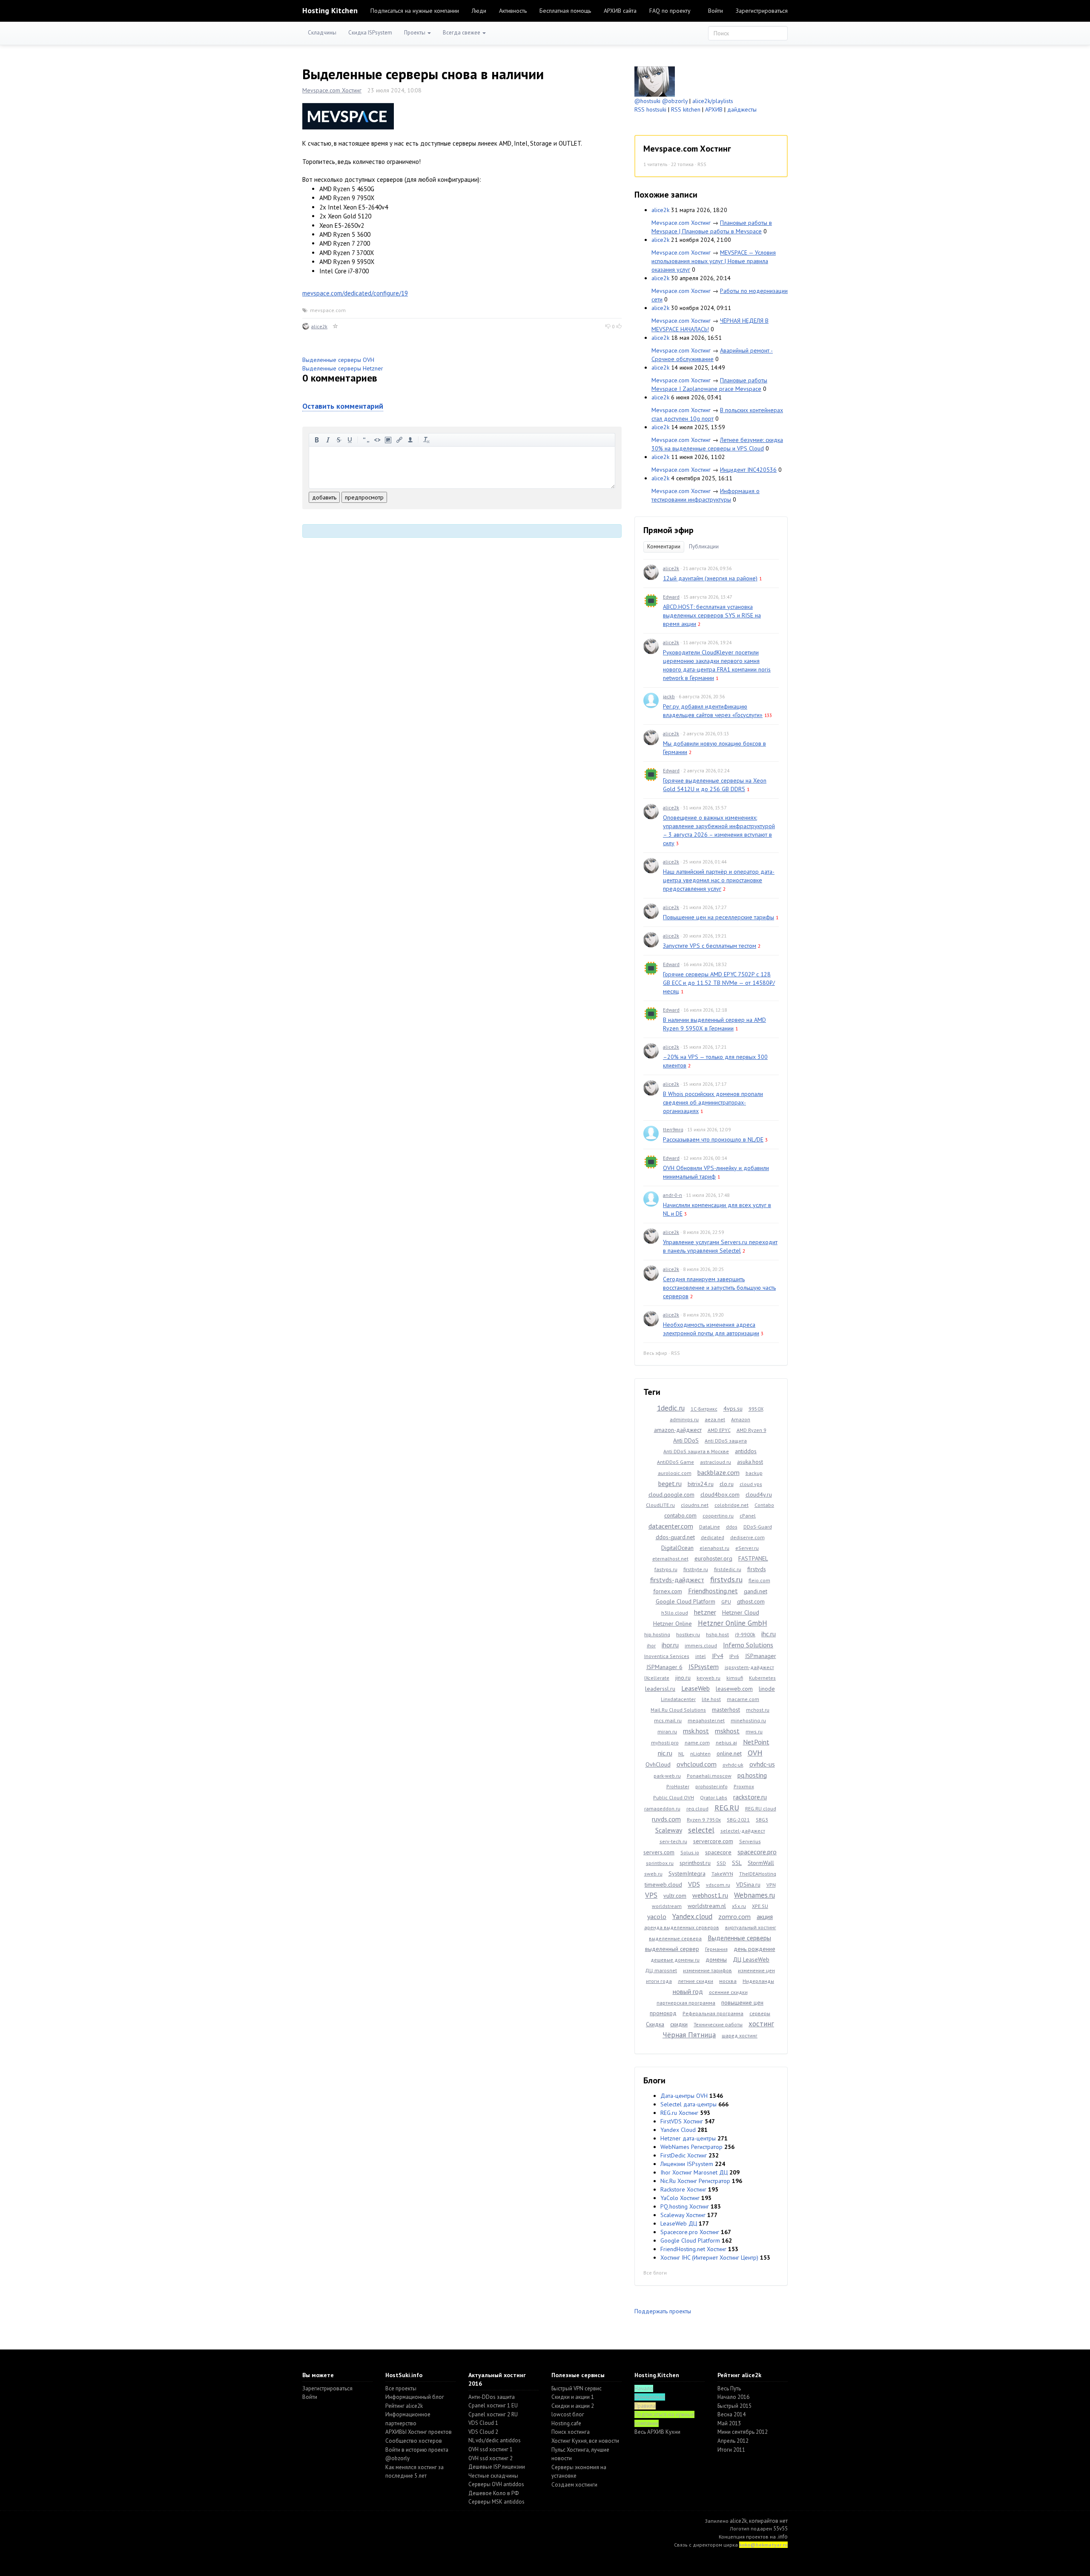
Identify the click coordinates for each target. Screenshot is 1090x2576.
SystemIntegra (687, 1873)
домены (716, 1959)
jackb (669, 696)
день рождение (754, 1949)
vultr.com (675, 1896)
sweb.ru (653, 1874)
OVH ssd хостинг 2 (490, 2458)
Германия (716, 1949)
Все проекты (401, 2388)
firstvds (757, 1569)
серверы (760, 2013)
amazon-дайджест (678, 1430)
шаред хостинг (740, 2035)
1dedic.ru (671, 1408)
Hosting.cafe (566, 2423)
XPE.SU (760, 1906)
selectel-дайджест (743, 1831)
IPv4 (718, 1656)
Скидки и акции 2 (573, 2406)
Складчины (322, 33)
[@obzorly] (655, 81)
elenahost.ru (714, 1548)
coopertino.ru (718, 1516)
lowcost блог (568, 2414)
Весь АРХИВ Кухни (657, 2432)
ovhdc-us (762, 1764)
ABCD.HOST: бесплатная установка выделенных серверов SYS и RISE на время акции (712, 615)
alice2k (319, 326)
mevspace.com (328, 310)
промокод (663, 2013)
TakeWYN (722, 1874)
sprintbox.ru (660, 1863)
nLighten (700, 1754)
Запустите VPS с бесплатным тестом (710, 946)
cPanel (748, 1516)
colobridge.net (731, 1505)
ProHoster (678, 1786)
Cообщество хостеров (414, 2441)
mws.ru (754, 1731)
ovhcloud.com (697, 1764)
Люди (479, 11)
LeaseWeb (696, 1688)
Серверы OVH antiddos (496, 2484)
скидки (679, 2024)
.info (782, 2537)
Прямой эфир (668, 530)
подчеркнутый (350, 440)
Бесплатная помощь (565, 11)
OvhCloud (658, 1764)
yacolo (657, 1916)
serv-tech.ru (673, 1841)
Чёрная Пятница (689, 2035)
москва (728, 1981)
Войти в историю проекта (417, 2450)
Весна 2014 (731, 2414)
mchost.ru (758, 1710)
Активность (513, 11)
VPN (771, 1885)
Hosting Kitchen (330, 10)
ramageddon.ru (662, 1809)
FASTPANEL (753, 1558)
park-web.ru (667, 1776)
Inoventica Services (667, 1656)
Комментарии (664, 546)
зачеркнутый (339, 440)
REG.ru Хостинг (679, 2113)
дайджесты (742, 109)
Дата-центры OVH (684, 2096)
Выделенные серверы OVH (338, 360)
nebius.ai (726, 1743)
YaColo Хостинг (680, 2198)
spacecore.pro (757, 1852)
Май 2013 (729, 2423)
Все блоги (655, 2273)
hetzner (705, 1612)
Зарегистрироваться (762, 11)
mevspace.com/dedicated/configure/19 (355, 293)
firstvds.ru (726, 1579)
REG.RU (727, 1808)
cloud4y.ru (759, 1495)
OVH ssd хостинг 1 (490, 2449)
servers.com (659, 1852)
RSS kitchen (686, 109)
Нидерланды (758, 1981)
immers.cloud (701, 1645)
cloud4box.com (720, 1495)
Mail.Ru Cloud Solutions (678, 1710)
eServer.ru (747, 1548)
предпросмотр (364, 497)
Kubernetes (762, 1678)
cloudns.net (695, 1505)
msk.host (696, 1731)
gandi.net (756, 1591)
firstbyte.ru (696, 1569)
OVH (755, 1753)
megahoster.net (706, 1720)
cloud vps (751, 1484)
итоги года (659, 1981)
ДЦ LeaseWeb (751, 1959)
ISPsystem (704, 1667)
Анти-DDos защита (492, 2397)
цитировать (366, 440)
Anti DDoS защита (726, 1441)
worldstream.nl (707, 1906)
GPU (726, 1602)
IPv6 (734, 1656)
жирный (317, 440)
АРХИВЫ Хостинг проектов (419, 2432)
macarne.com (743, 1699)
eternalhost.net (670, 1559)
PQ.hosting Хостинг (685, 2206)
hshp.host (717, 1634)
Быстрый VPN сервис (577, 2388)
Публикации (704, 546)
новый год (688, 1991)
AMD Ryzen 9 (752, 1430)
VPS (651, 1895)
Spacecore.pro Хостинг (690, 2232)
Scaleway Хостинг (683, 2215)
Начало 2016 (733, 2397)
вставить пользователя (410, 440)
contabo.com (680, 1515)
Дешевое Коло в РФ (493, 2493)
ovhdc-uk (733, 1765)
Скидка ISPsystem (370, 33)
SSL (737, 1863)
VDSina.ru (748, 1885)
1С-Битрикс (704, 1409)
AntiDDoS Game (676, 1462)
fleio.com (759, 1580)
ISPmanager (761, 1656)
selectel (701, 1830)
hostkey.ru (688, 1634)
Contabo (764, 1505)
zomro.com (734, 1916)
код (377, 440)
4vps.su (733, 1408)
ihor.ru (670, 1645)
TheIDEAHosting (758, 1874)
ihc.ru (769, 1634)
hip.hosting (657, 1634)
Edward (671, 597)
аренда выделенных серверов (682, 1927)
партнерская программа (686, 2003)
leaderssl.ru (660, 1689)
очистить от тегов (427, 440)
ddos (732, 1527)
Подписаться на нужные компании (415, 11)
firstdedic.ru (728, 1569)
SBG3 (762, 1820)
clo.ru (727, 1484)
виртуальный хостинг (751, 1927)
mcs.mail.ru (668, 1720)
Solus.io (690, 1852)
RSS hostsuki (650, 109)
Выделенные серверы (739, 1938)
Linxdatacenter (678, 1699)
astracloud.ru (716, 1462)
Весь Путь (729, 2388)
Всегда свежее (462, 33)
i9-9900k (745, 1634)
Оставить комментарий (343, 406)
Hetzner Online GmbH (733, 1623)
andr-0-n (673, 1195)
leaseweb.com (734, 1689)
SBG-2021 (738, 1820)
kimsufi (735, 1678)
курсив (328, 440)
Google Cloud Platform (686, 1601)
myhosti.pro (665, 1743)
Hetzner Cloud (741, 1612)
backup (754, 1473)
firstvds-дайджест (677, 1580)
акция (765, 1916)
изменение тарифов (707, 1970)
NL (681, 1754)
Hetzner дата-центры (688, 2138)
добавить (324, 497)
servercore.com (713, 1841)
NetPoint (756, 1742)
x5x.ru (739, 1906)
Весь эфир (655, 1353)
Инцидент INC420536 (748, 470)
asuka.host (750, 1462)
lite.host (711, 1699)
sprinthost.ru (695, 1863)
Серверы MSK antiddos (496, 2502)
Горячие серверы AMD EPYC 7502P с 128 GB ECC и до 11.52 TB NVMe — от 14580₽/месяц (719, 983)
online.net (729, 1753)
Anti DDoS (686, 1440)
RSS (702, 164)
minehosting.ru (748, 1720)
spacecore (718, 1852)
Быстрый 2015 (734, 2406)
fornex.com (668, 1591)
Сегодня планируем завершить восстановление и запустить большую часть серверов (719, 1288)
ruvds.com (666, 1819)
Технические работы (718, 2024)
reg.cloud (697, 1809)
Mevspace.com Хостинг (332, 90)
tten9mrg (673, 1129)
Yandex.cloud (692, 1916)
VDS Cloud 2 (483, 2432)
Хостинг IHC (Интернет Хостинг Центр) (709, 2258)
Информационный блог (415, 2397)
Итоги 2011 (731, 2450)
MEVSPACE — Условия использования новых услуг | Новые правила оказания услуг (714, 261)
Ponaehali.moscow (709, 1776)
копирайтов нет (768, 2521)
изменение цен (756, 1970)
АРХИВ (714, 109)
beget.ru (670, 1483)
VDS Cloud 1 (483, 2423)
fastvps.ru (666, 1569)
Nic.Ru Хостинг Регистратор (695, 2181)
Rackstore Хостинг (683, 2189)
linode (767, 1689)
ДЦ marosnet (661, 1970)
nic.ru (665, 1753)
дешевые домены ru (675, 1960)
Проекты (415, 33)
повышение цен (742, 2002)
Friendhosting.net (713, 1591)
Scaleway (669, 1830)
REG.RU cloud (761, 1809)
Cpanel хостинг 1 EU (493, 2405)
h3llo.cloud (675, 1613)
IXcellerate (657, 1678)
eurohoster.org (713, 1558)
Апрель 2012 (733, 2441)
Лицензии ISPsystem (687, 2164)
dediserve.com (747, 1537)
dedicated (713, 1537)
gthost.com (751, 1601)
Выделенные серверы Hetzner (343, 368)
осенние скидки (728, 1992)
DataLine (710, 1527)
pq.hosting (752, 1775)
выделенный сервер (672, 1949)
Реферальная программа (713, 2013)
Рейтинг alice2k (404, 2406)
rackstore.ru (750, 1797)
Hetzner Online (673, 1624)
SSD (721, 1863)
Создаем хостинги (574, 2485)
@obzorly (675, 101)
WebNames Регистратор (691, 2147)
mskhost (727, 1731)
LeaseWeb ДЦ (679, 2223)
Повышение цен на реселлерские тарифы (719, 917)
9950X (756, 1409)
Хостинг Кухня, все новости (585, 2441)
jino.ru (683, 1678)
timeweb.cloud (663, 1885)
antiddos (746, 1451)
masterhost (726, 1710)
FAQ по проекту (670, 11)
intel (701, 1656)
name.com (697, 1743)
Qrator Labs (714, 1797)
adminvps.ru (684, 1419)
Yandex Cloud (678, 2130)
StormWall (761, 1863)
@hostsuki (647, 101)
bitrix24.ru (701, 1484)
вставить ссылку (399, 440)
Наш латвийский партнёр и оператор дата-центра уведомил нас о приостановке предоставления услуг (719, 880)
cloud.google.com (671, 1495)
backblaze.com (719, 1472)
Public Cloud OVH (674, 1797)
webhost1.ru (710, 1895)
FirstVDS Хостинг (682, 2121)
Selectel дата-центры (688, 2104)
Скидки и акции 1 (573, 2397)
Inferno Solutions (748, 1645)
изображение (388, 440)
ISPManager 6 (664, 1667)
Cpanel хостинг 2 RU (493, 2414)
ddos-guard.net (675, 1537)
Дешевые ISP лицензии (497, 2467)
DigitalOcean (677, 1548)
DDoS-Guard (758, 1527)
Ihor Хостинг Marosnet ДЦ (694, 2172)
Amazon (741, 1419)
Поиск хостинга (571, 2432)
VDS (694, 1884)
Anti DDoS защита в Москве (696, 1451)
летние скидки (696, 1981)
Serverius (750, 1841)
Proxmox (744, 1786)
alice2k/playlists (713, 101)
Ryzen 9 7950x (704, 1820)
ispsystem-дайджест (749, 1667)
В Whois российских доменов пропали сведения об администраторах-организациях (713, 1102)
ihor (651, 1645)
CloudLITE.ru (660, 1505)
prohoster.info (711, 1786)
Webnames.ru (754, 1895)
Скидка (655, 2024)
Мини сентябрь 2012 (743, 2432)
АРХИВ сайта (620, 11)
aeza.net (715, 1419)
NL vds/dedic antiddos (495, 2440)
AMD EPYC (719, 1430)
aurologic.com (675, 1473)
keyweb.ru (708, 1678)
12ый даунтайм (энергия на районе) (710, 578)
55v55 (780, 2529)
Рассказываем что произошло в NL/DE (713, 1139)
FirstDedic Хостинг (684, 2155)
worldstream (667, 1906)
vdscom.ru (718, 1885)
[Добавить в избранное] (336, 326)
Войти (716, 11)
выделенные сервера (675, 1938)
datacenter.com (671, 1526)
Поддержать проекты (663, 2311)
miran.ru (667, 1731)
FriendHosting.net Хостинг (693, 2249)
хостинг (761, 2024)
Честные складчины (493, 2476)
